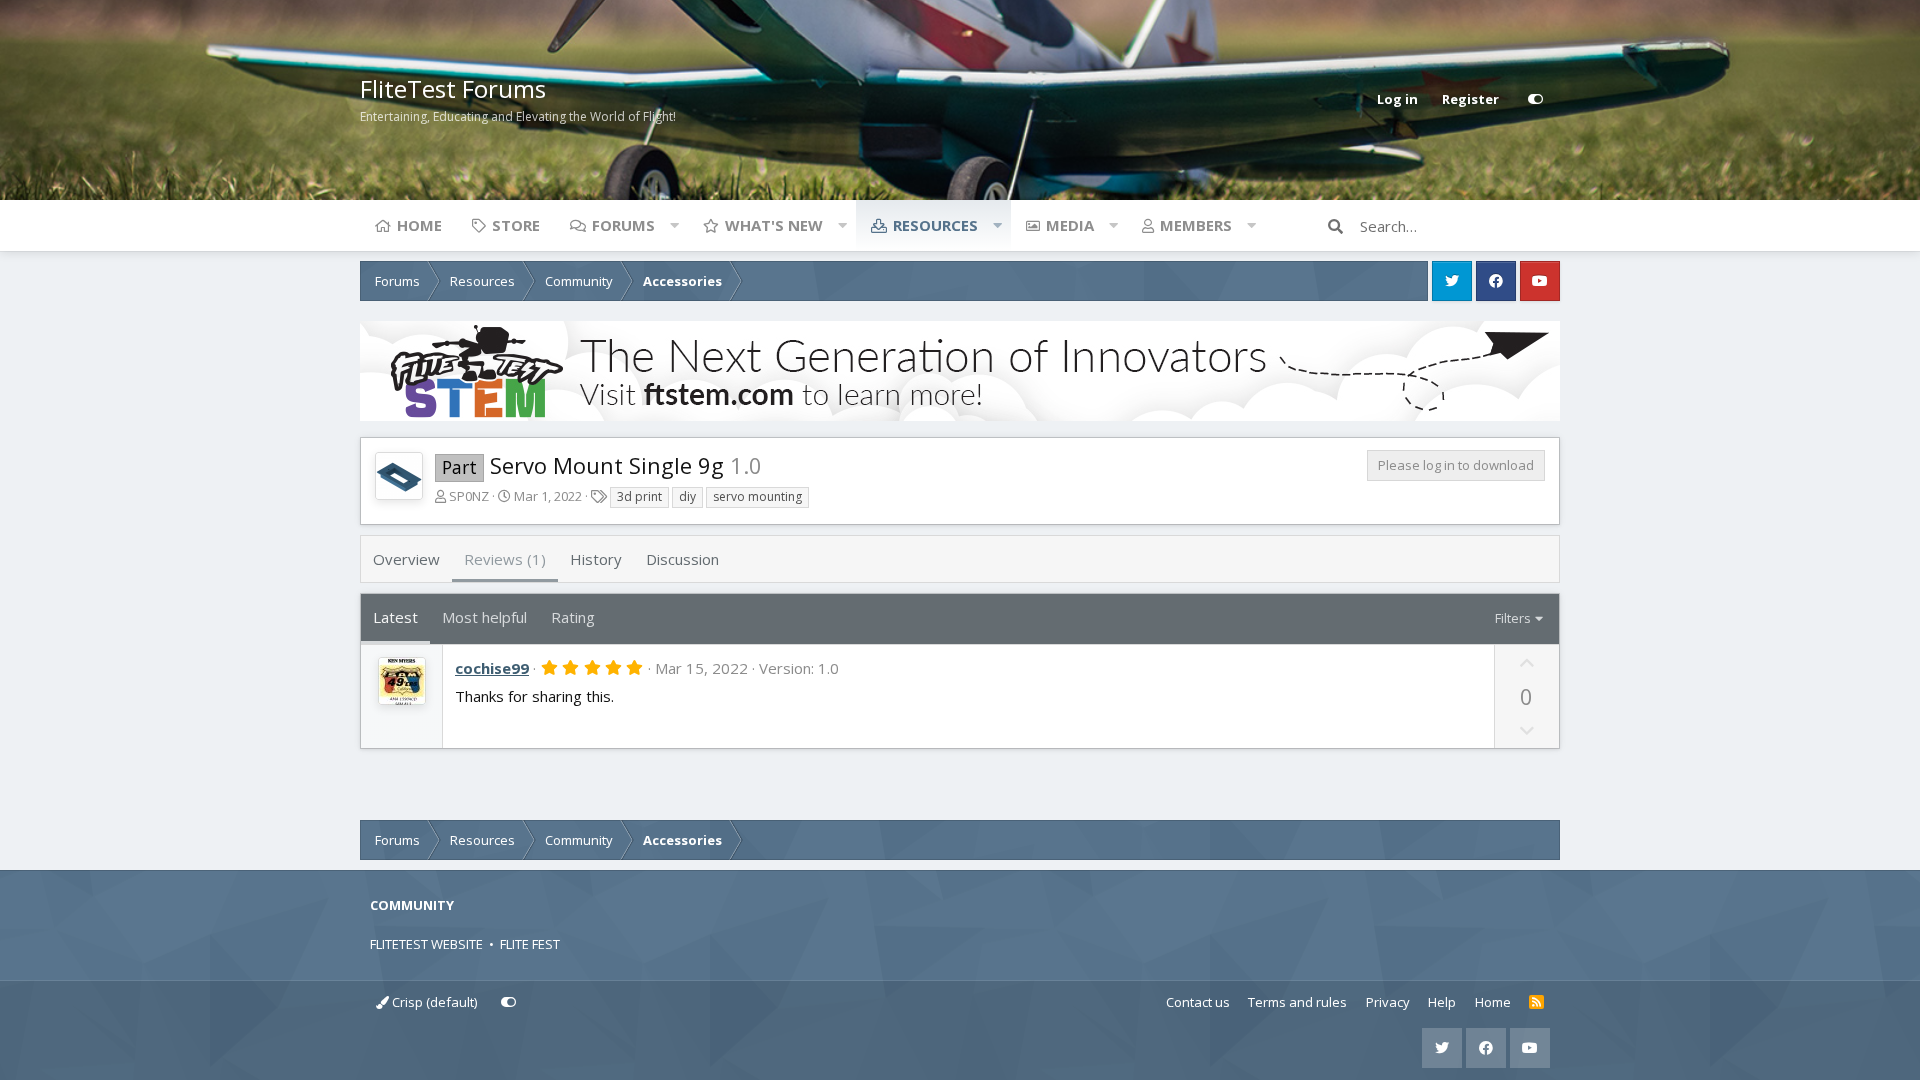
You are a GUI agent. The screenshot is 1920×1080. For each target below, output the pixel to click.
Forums (623, 225)
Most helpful (484, 617)
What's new (774, 225)
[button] (674, 225)
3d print (639, 496)
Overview (406, 559)
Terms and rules (1297, 1002)
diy (687, 496)
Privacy (1388, 1002)
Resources (935, 225)
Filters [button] (1513, 618)
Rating (573, 617)
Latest (395, 617)
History (596, 559)
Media (1070, 225)
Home (419, 225)
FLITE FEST (530, 944)
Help (1442, 1002)
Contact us (1198, 1002)
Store (516, 225)
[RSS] (1536, 1003)
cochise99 (492, 668)
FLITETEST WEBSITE (426, 944)
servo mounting (757, 496)
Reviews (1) (505, 559)
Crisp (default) (433, 1002)
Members (1196, 225)
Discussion (682, 559)
